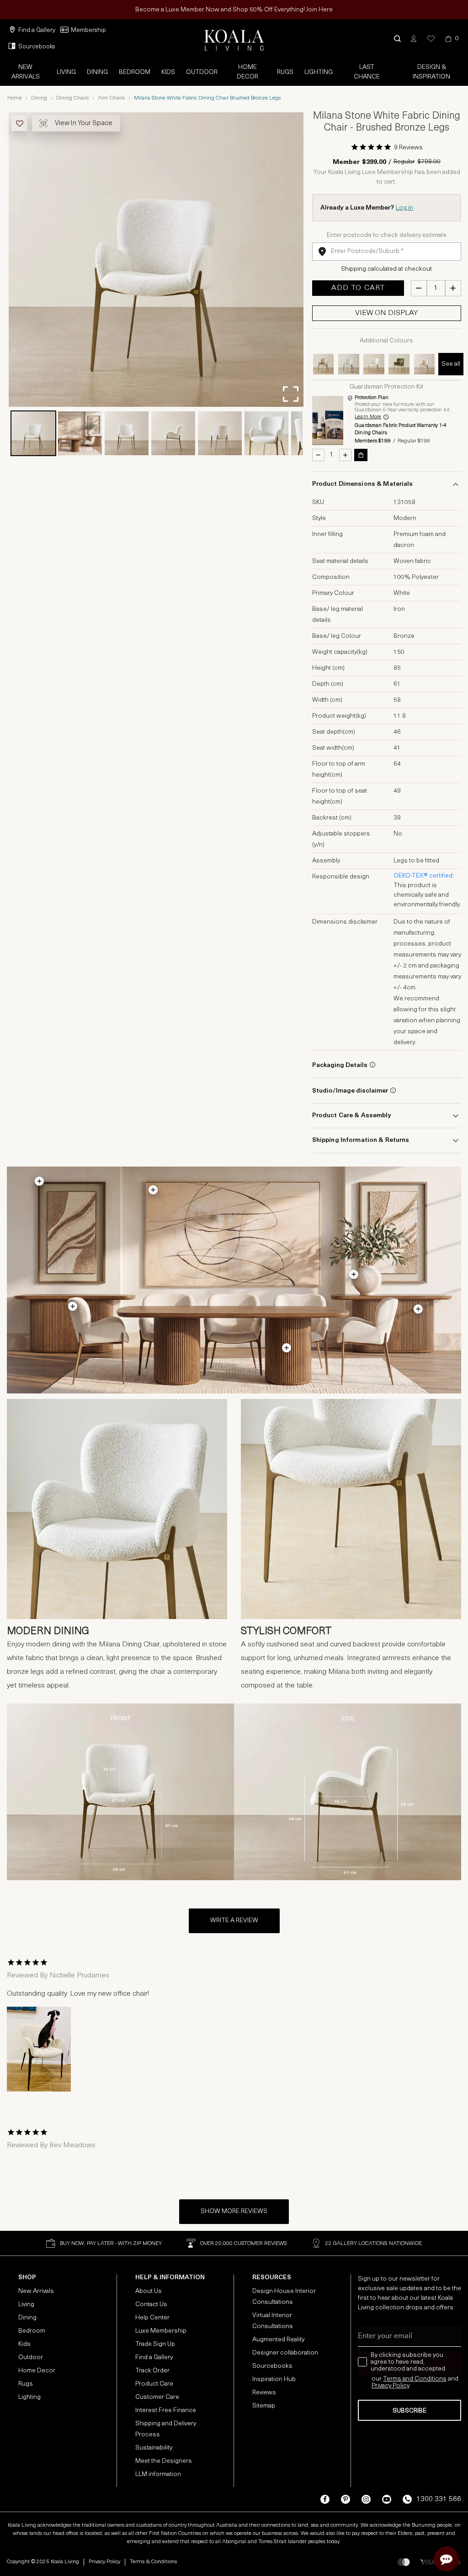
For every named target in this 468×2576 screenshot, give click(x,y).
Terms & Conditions (153, 2562)
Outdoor (202, 72)
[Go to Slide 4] (173, 433)
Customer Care (157, 2397)
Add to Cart (358, 288)
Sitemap (264, 2406)
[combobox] (387, 252)
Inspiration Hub (274, 2379)
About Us (149, 2291)
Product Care (154, 2384)
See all (451, 364)
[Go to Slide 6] (266, 433)
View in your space (84, 124)
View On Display (386, 313)
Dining (97, 72)
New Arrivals (26, 72)
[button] (397, 39)
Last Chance (367, 72)
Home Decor (247, 72)
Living (66, 72)
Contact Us (151, 2305)
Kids (168, 72)
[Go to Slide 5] (220, 433)
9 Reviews (408, 148)
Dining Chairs (72, 98)
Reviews (264, 2393)
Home (15, 98)
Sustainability (154, 2448)
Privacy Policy (104, 2562)
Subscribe (409, 2411)
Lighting (319, 72)
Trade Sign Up (155, 2344)
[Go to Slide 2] (80, 433)
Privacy (382, 2386)
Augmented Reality (278, 2340)
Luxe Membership (161, 2331)
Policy (401, 2386)
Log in (404, 208)
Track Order (152, 2371)
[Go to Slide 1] (33, 433)
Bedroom (135, 72)
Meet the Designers (164, 2461)
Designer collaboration (285, 2353)
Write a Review (234, 1921)
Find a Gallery (37, 30)
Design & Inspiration (431, 72)
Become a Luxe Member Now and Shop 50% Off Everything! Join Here (234, 10)
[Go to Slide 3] (127, 433)
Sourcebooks (37, 47)
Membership (88, 30)
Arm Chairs (111, 98)
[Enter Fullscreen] (291, 394)
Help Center (152, 2318)
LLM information (158, 2474)
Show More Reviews (234, 2211)
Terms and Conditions (415, 2379)
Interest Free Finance (166, 2410)
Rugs (285, 72)
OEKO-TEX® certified (423, 876)
